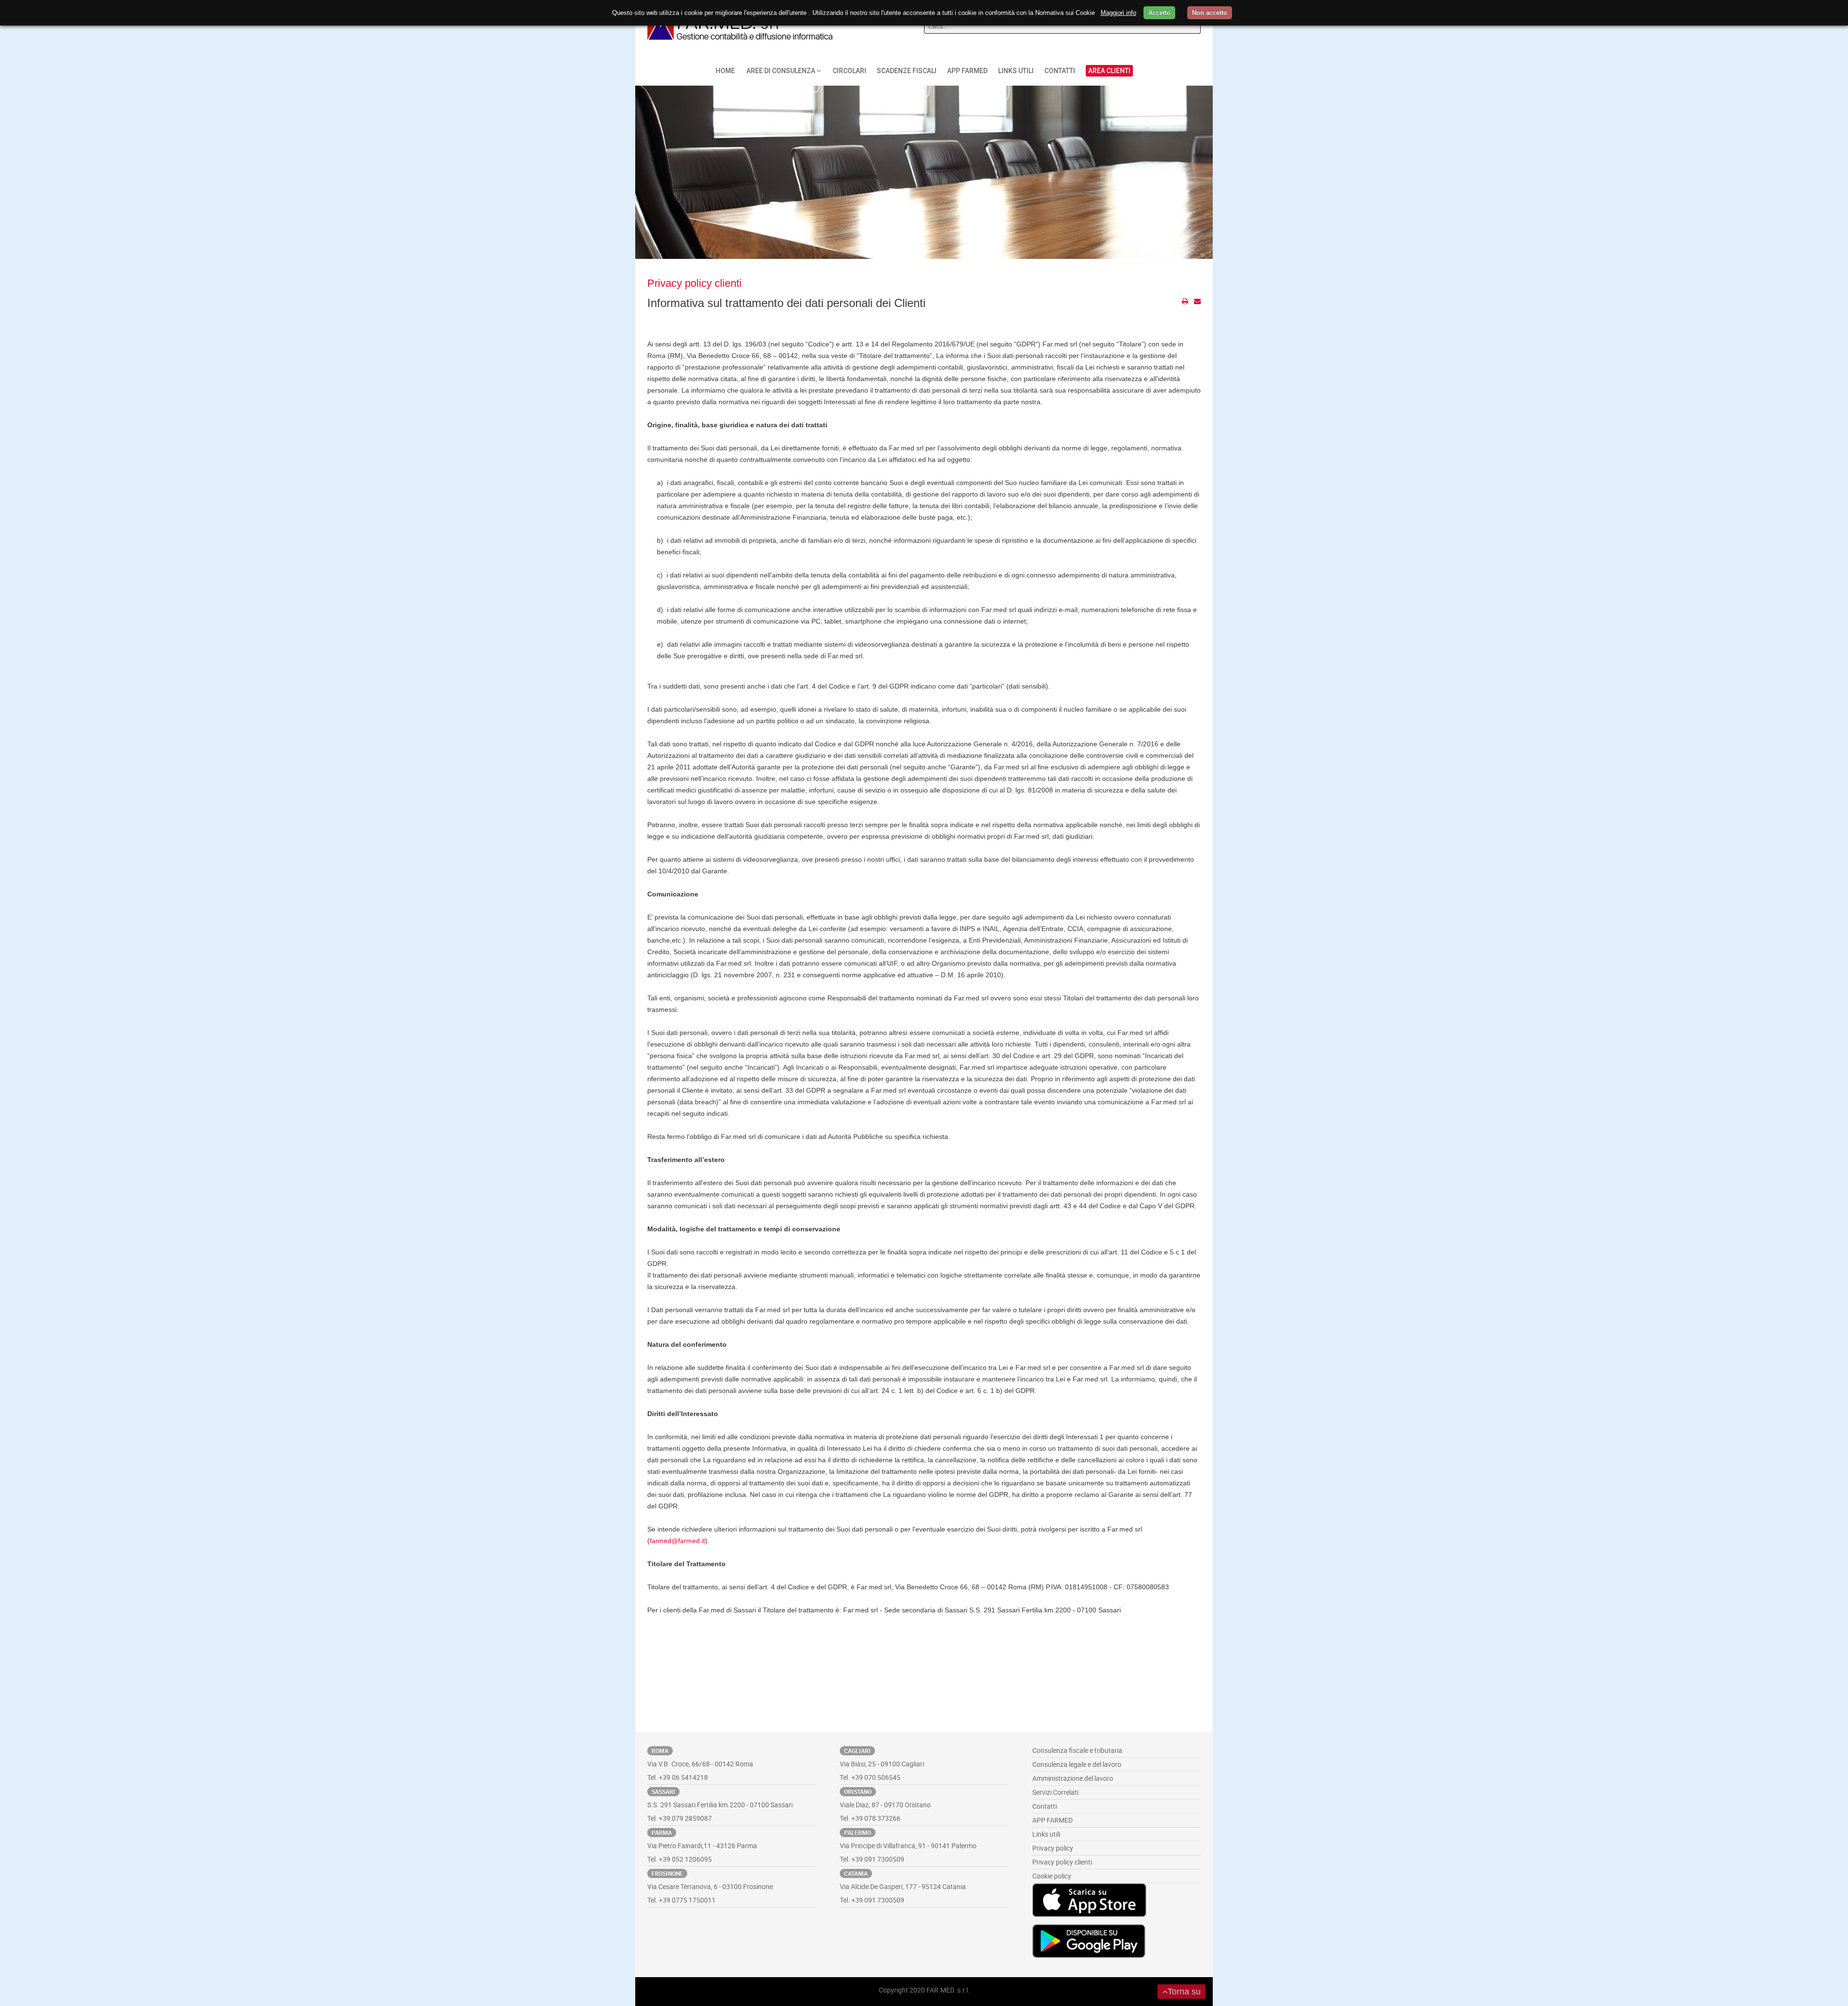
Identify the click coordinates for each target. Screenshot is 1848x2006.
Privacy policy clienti (694, 283)
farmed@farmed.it (677, 1541)
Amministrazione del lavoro (1073, 1778)
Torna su (1184, 1992)
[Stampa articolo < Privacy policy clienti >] (1185, 301)
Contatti (1045, 1806)
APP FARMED (1052, 1820)
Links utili (1046, 1834)
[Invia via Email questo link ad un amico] (1197, 301)
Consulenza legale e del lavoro (1077, 1764)
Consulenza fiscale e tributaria (1077, 1750)
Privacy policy (1053, 1848)
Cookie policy (1052, 1876)
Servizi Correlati (1055, 1792)
